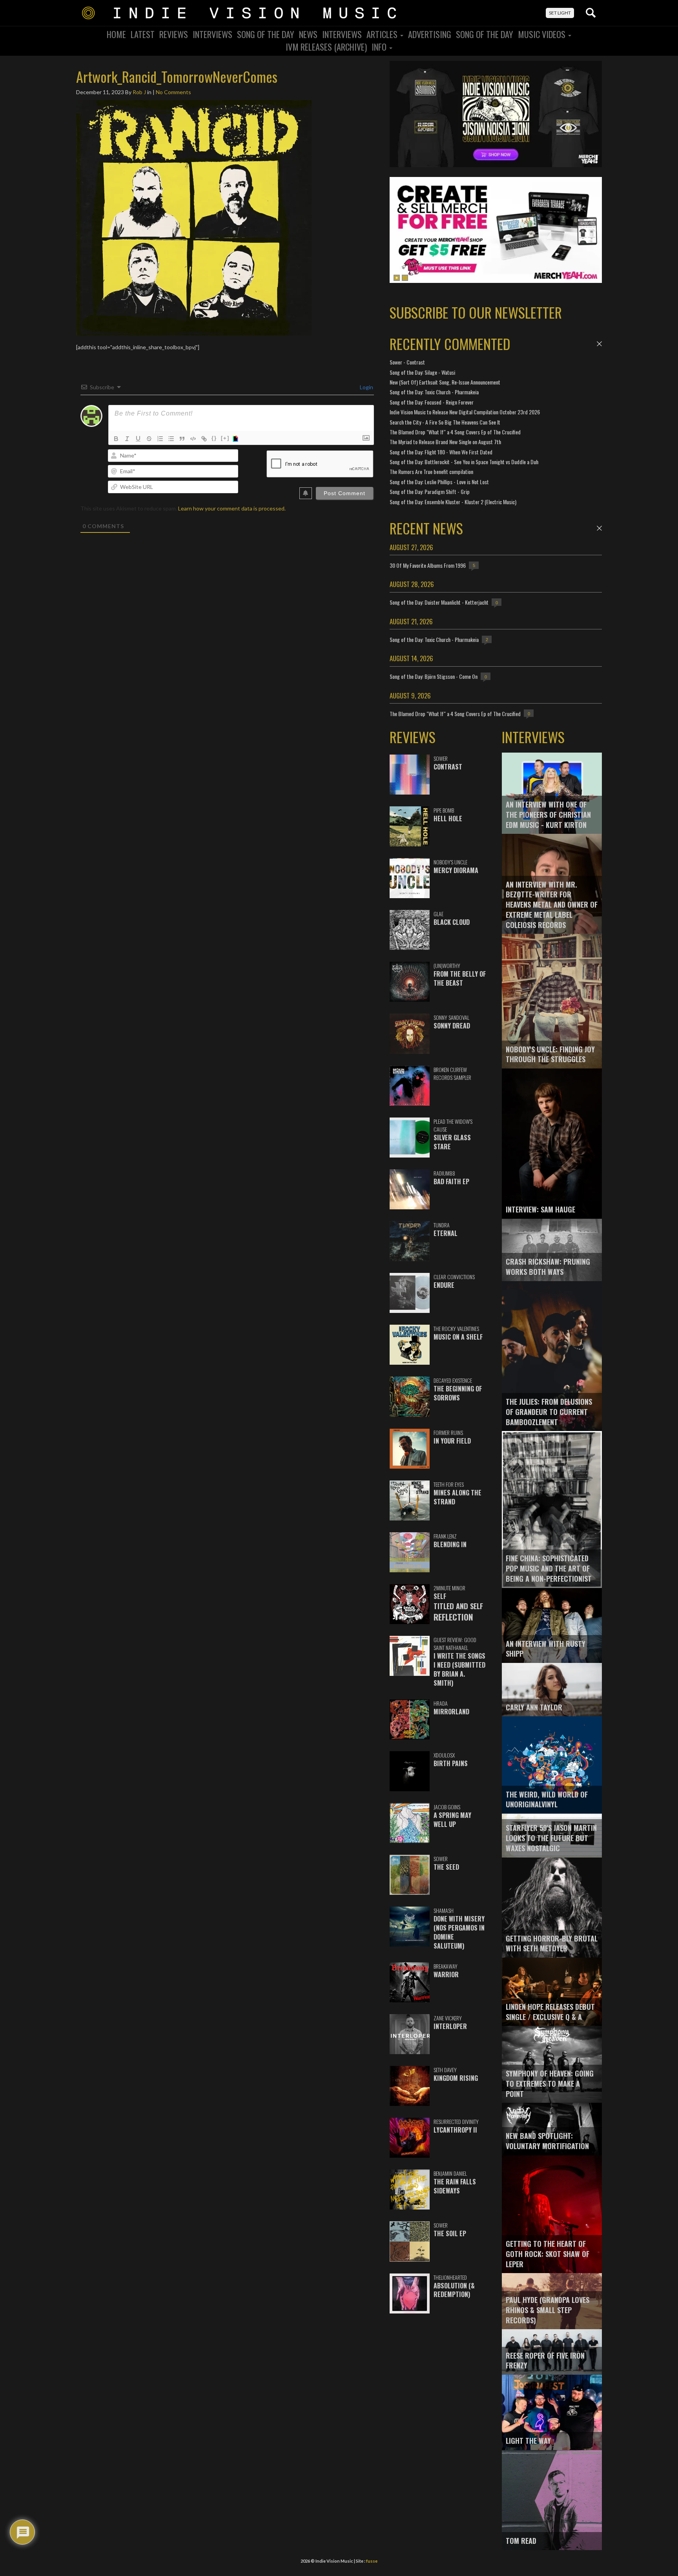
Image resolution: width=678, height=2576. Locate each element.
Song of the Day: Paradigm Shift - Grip (430, 491)
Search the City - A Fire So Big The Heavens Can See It (445, 422)
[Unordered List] (171, 439)
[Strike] (149, 439)
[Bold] (116, 439)
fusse (372, 2561)
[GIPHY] (237, 439)
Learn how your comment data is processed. (232, 508)
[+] (225, 438)
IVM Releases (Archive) (326, 47)
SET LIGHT (560, 13)
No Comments (173, 92)
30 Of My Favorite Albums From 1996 (428, 565)
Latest (143, 34)
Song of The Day (485, 34)
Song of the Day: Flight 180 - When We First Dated (441, 452)
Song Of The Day (266, 34)
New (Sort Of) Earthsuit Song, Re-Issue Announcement (445, 382)
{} (214, 438)
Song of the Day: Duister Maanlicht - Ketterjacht (439, 602)
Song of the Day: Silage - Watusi (422, 372)
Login (366, 387)
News (308, 34)
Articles (383, 34)
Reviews (174, 34)
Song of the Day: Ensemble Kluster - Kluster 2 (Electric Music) (453, 502)
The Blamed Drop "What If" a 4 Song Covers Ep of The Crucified (455, 432)
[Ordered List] (160, 439)
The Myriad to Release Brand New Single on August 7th (445, 442)
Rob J (139, 92)
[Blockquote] (182, 439)
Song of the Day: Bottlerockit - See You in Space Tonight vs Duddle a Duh (464, 462)
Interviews (212, 34)
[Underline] (138, 439)
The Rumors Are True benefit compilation (431, 471)
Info (380, 47)
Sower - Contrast (407, 362)
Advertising (430, 34)
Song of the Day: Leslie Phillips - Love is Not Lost (439, 482)
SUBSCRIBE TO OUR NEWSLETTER (476, 312)
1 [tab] (397, 278)
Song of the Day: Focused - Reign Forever (432, 402)
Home (116, 34)
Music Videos (543, 34)
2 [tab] (405, 278)
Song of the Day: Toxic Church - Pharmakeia (434, 392)
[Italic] (127, 439)
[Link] (204, 439)
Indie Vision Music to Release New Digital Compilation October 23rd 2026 (465, 412)
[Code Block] (193, 439)
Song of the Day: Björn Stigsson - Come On (434, 676)
